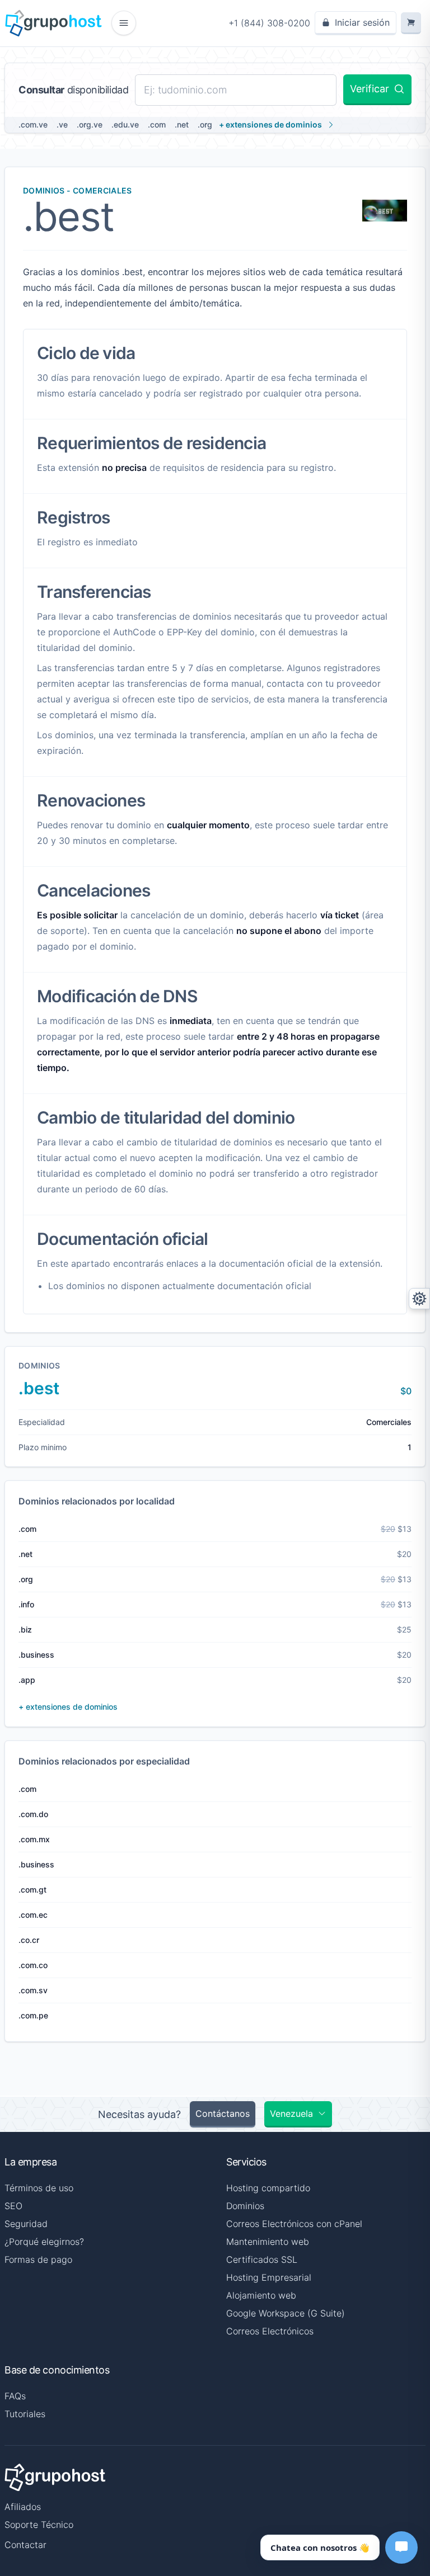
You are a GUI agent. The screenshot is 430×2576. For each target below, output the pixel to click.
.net (182, 124)
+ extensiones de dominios (270, 124)
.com (157, 124)
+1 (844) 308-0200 (269, 23)
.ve (62, 124)
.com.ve (33, 124)
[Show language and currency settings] (419, 1299)
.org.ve (90, 124)
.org (205, 124)
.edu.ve (125, 124)
